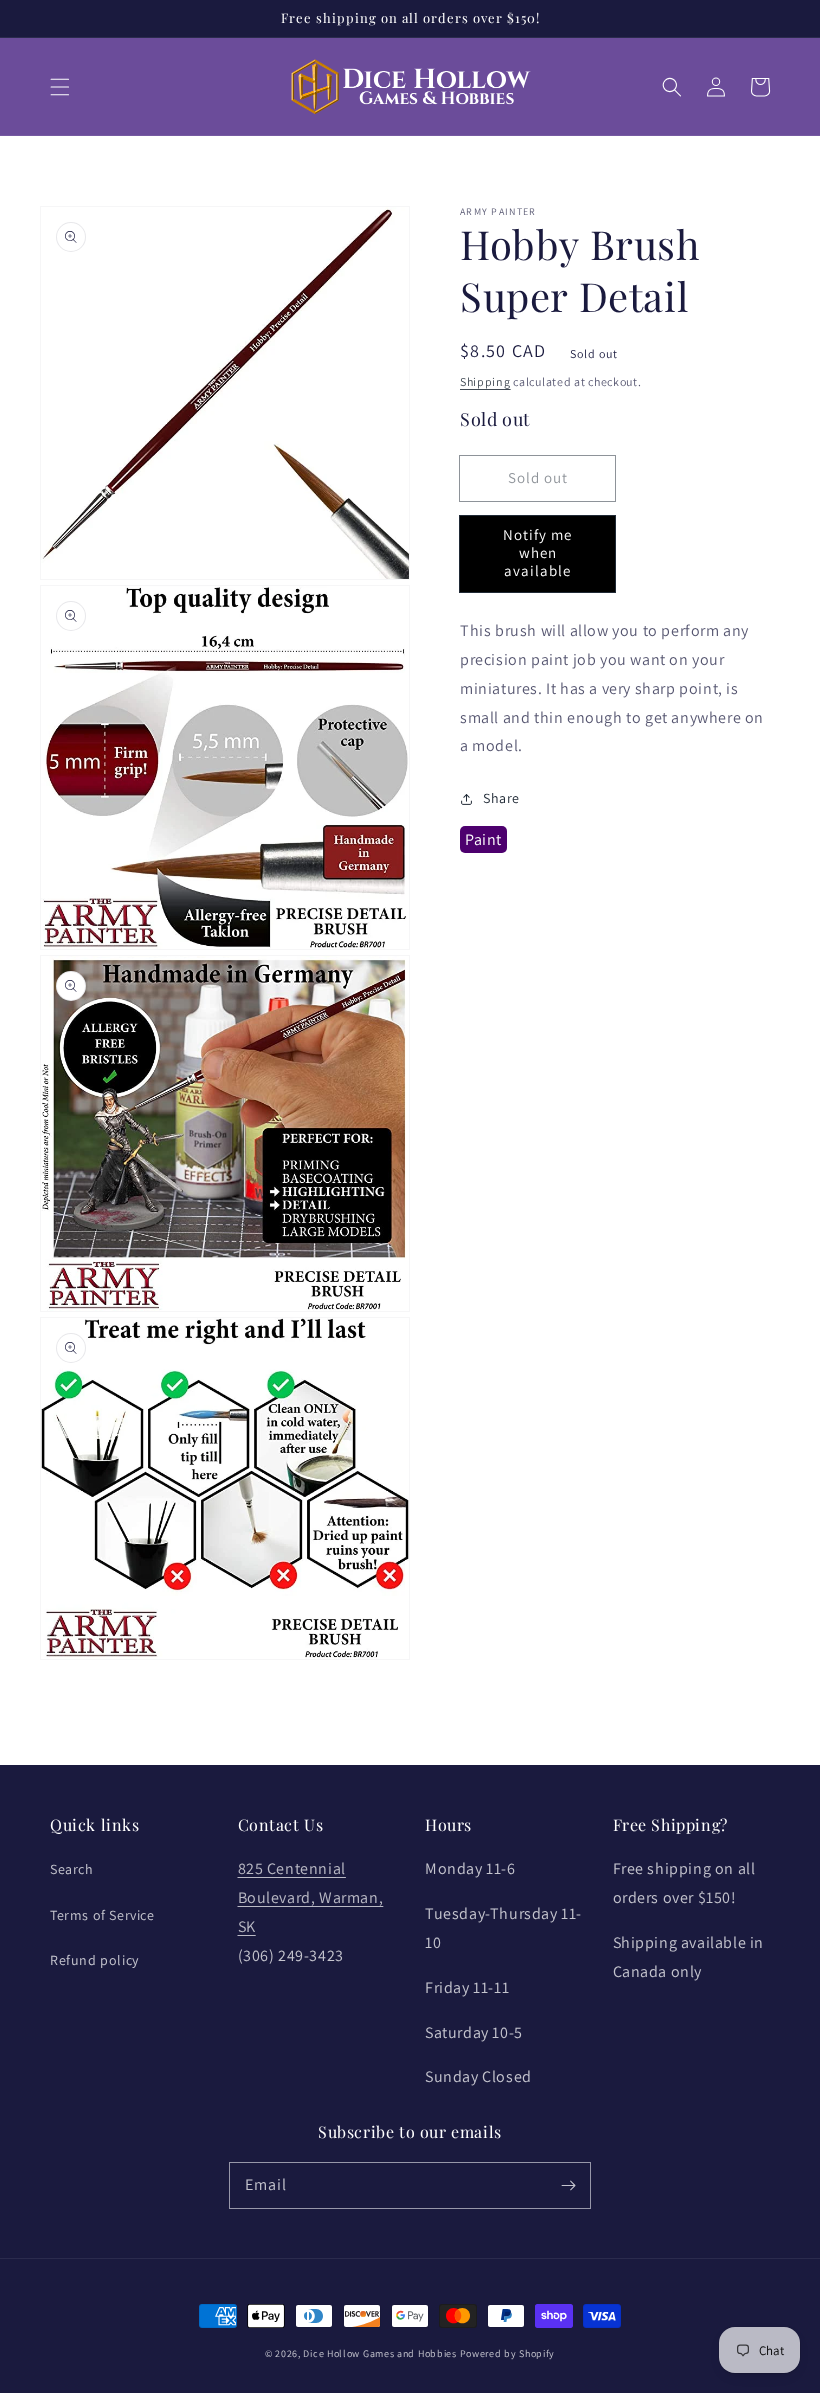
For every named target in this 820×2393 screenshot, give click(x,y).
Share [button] (501, 798)
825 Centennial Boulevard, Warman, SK (311, 1897)
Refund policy (94, 1960)
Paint (483, 839)
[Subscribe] (568, 2185)
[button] (60, 87)
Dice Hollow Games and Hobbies (379, 2353)
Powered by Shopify (508, 2353)
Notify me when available (537, 552)
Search (72, 1869)
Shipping (485, 381)
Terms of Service (102, 1915)
